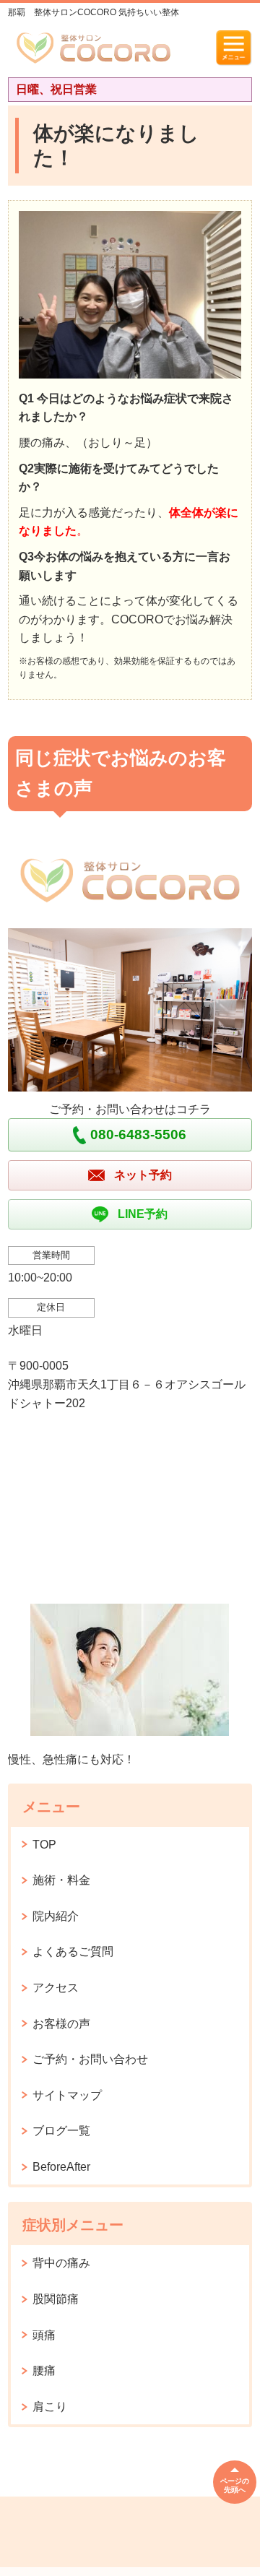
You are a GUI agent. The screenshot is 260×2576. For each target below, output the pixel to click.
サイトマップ (67, 2095)
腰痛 (44, 2370)
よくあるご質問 (73, 1952)
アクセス (56, 1988)
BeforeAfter (61, 2167)
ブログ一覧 (61, 2131)
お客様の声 (61, 2024)
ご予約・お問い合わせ (90, 2059)
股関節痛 (56, 2299)
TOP (44, 1845)
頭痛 (44, 2335)
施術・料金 (61, 1880)
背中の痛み (61, 2263)
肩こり (50, 2407)
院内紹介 (56, 1916)
